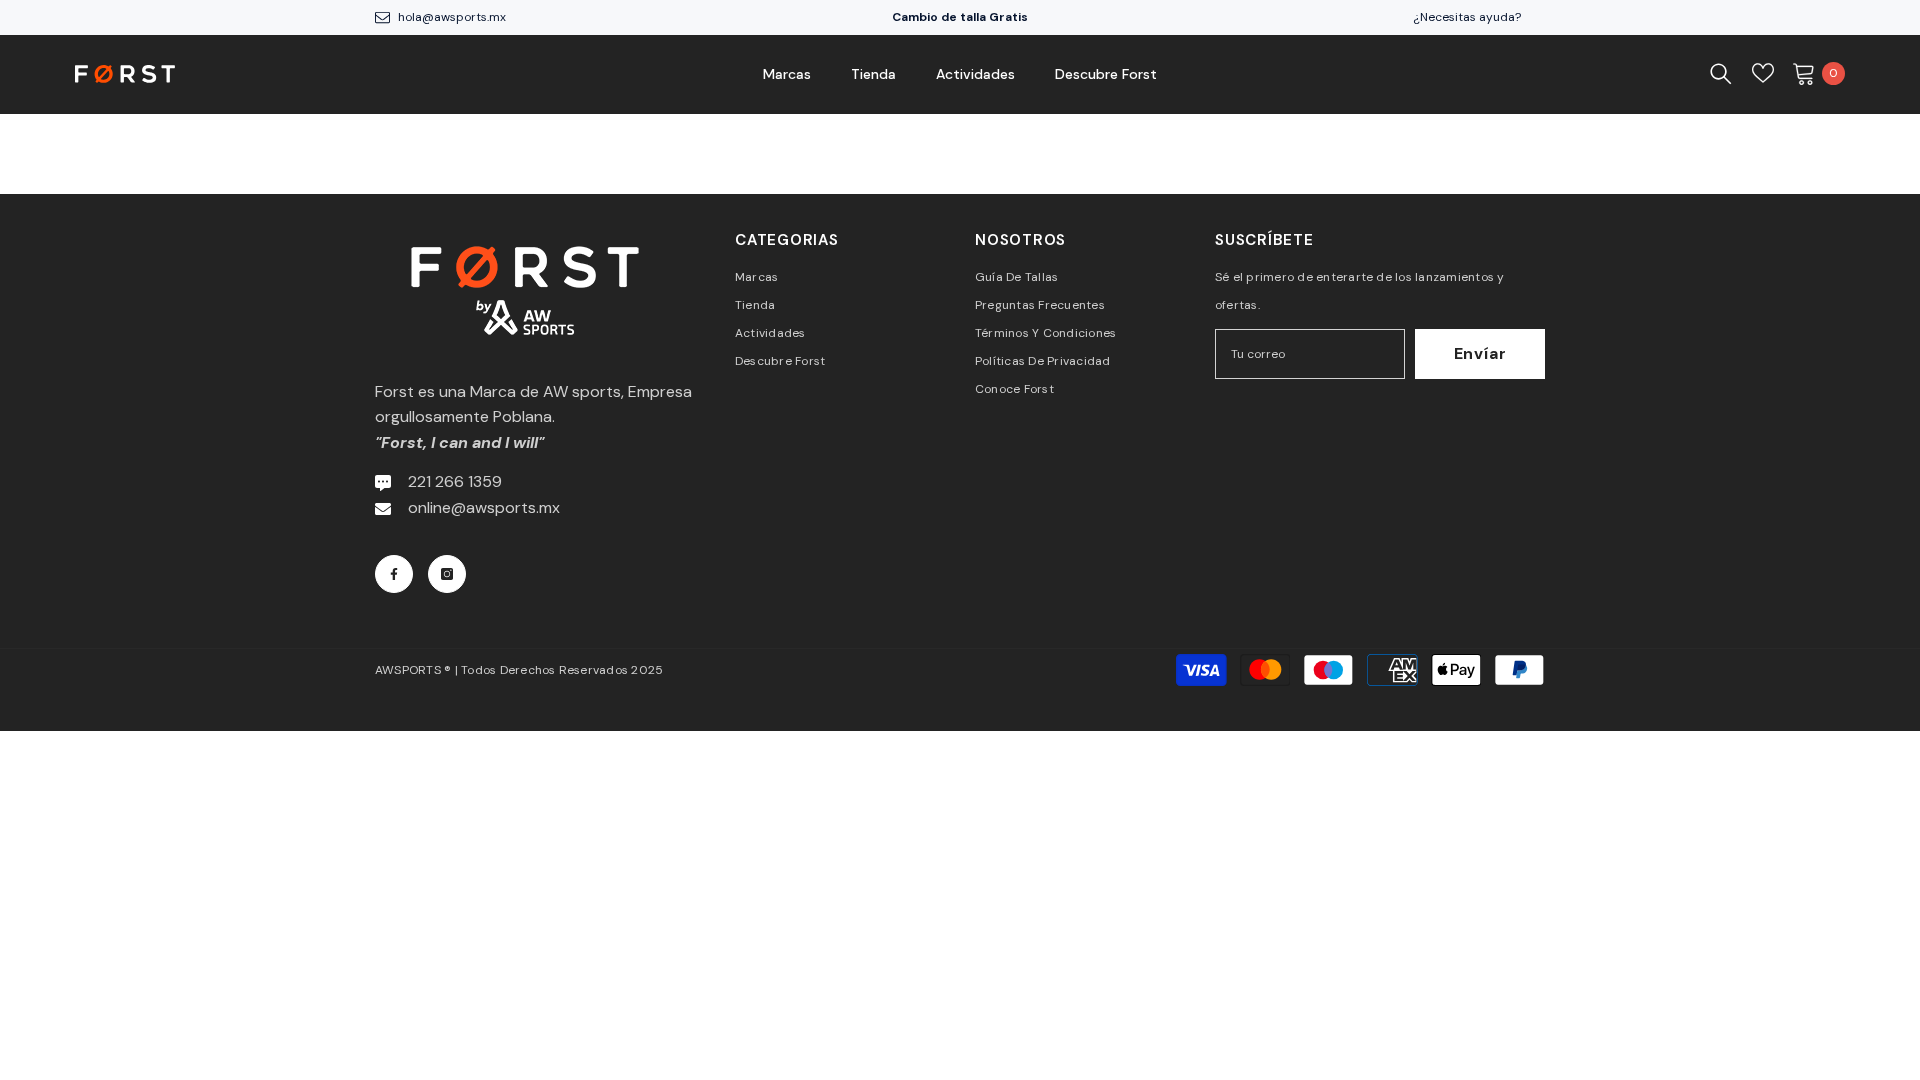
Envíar (1480, 353)
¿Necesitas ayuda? (1467, 17)
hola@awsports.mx (452, 17)
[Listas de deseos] (1763, 73)
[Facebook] (394, 574)
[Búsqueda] (1721, 73)
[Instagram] (447, 574)
